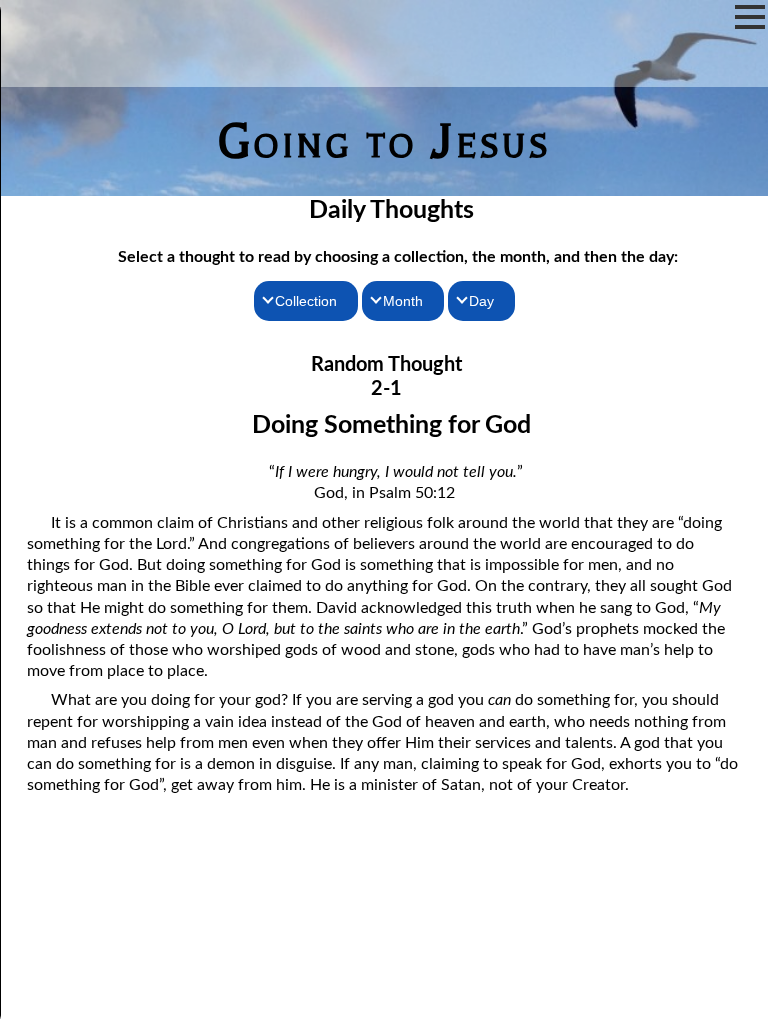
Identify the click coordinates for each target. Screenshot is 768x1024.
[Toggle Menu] (750, 17)
